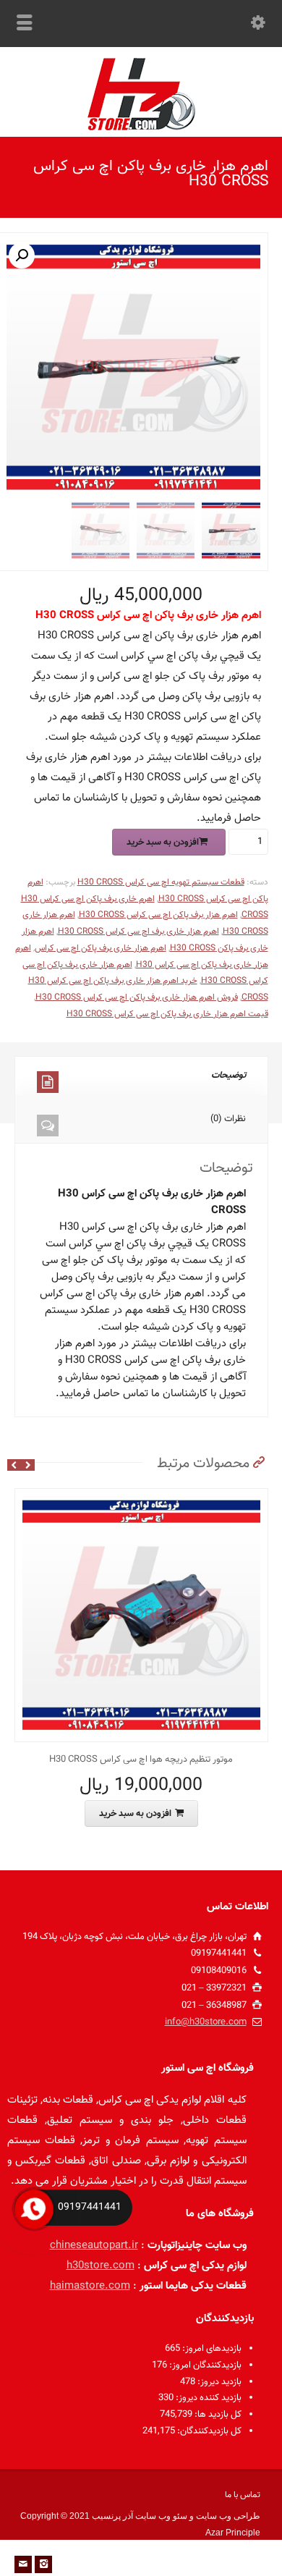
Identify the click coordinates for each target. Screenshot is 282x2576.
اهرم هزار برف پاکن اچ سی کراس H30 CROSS (158, 915)
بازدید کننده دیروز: (208, 2398)
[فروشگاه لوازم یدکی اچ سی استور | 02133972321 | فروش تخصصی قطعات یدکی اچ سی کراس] (141, 128)
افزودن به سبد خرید (163, 843)
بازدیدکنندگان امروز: (204, 2365)
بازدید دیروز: (218, 2382)
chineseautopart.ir (94, 2246)
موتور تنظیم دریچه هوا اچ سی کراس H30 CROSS (141, 1760)
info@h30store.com (206, 2022)
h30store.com (101, 2266)
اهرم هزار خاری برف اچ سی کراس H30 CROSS (138, 932)
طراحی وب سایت (228, 2516)
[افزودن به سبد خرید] (130, 1497)
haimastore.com (90, 2286)
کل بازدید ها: (217, 2415)
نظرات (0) (228, 1119)
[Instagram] (43, 2564)
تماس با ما (243, 2495)
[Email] (23, 2564)
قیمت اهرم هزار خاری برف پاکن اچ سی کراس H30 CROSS (167, 1014)
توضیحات (228, 1076)
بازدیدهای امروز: (211, 2349)
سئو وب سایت (161, 2516)
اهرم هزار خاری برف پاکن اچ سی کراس (101, 948)
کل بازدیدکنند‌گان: (208, 2431)
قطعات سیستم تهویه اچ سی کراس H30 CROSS (161, 882)
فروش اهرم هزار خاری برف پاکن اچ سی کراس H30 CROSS (137, 997)
